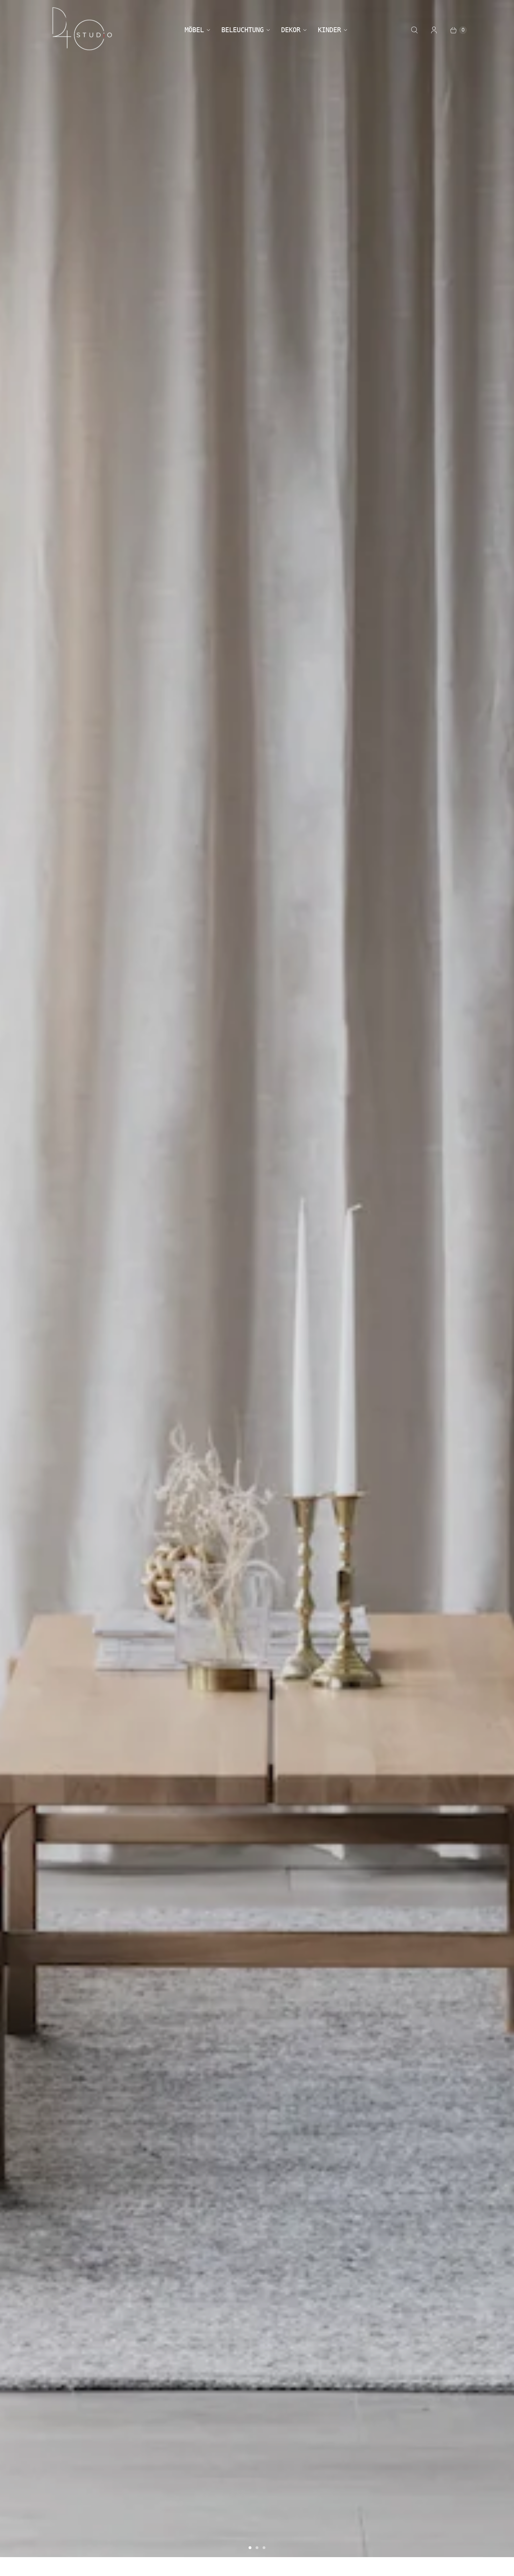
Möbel (194, 30)
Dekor (291, 30)
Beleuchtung (242, 30)
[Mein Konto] (434, 30)
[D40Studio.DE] (82, 30)
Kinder (329, 30)
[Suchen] (414, 30)
